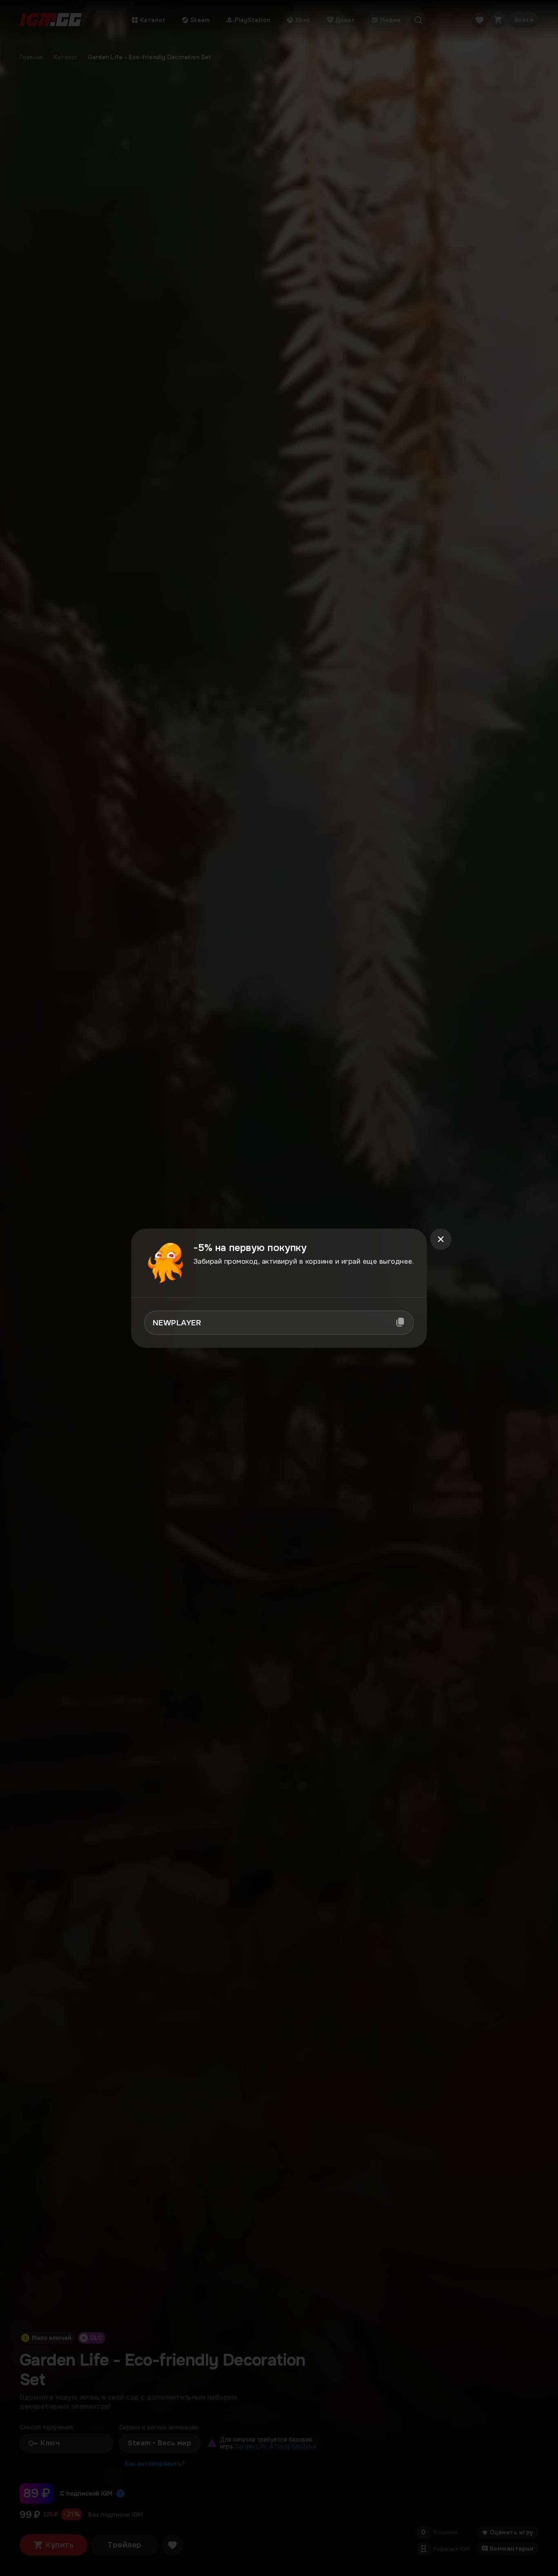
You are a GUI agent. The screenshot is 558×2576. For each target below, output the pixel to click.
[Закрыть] (441, 1239)
